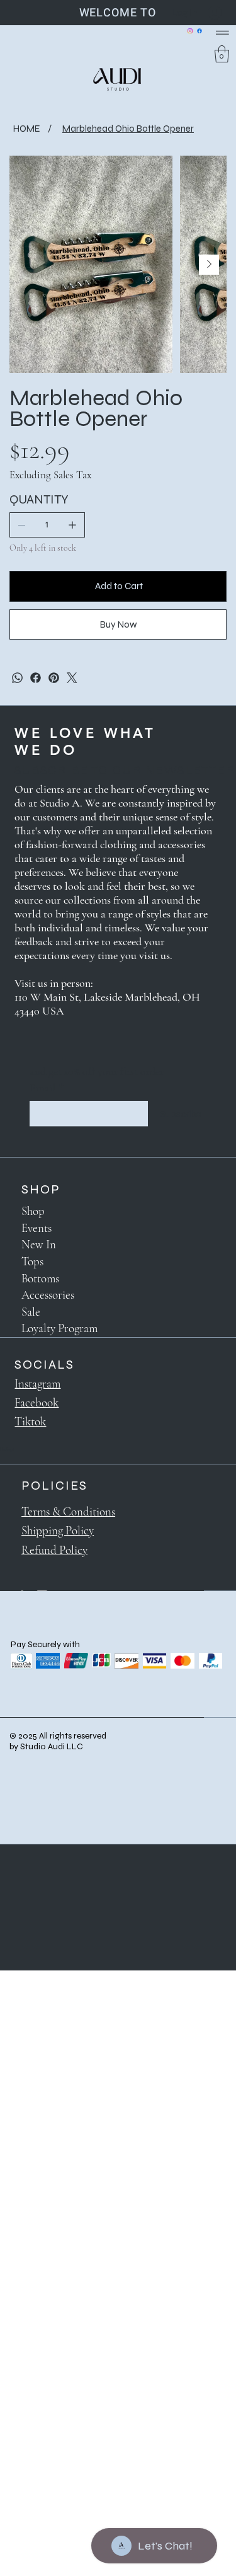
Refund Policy (54, 1550)
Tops (32, 1261)
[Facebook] (199, 31)
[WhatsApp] (17, 678)
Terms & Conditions (68, 1511)
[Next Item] (209, 265)
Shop (33, 1211)
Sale (31, 1312)
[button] (222, 54)
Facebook (37, 1402)
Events (37, 1228)
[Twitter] (72, 678)
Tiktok (30, 1421)
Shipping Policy (58, 1530)
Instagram (37, 1383)
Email (47, 1088)
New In (39, 1244)
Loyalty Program (59, 1328)
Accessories (48, 1295)
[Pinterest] (54, 678)
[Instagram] (190, 31)
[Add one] (72, 525)
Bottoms (40, 1278)
